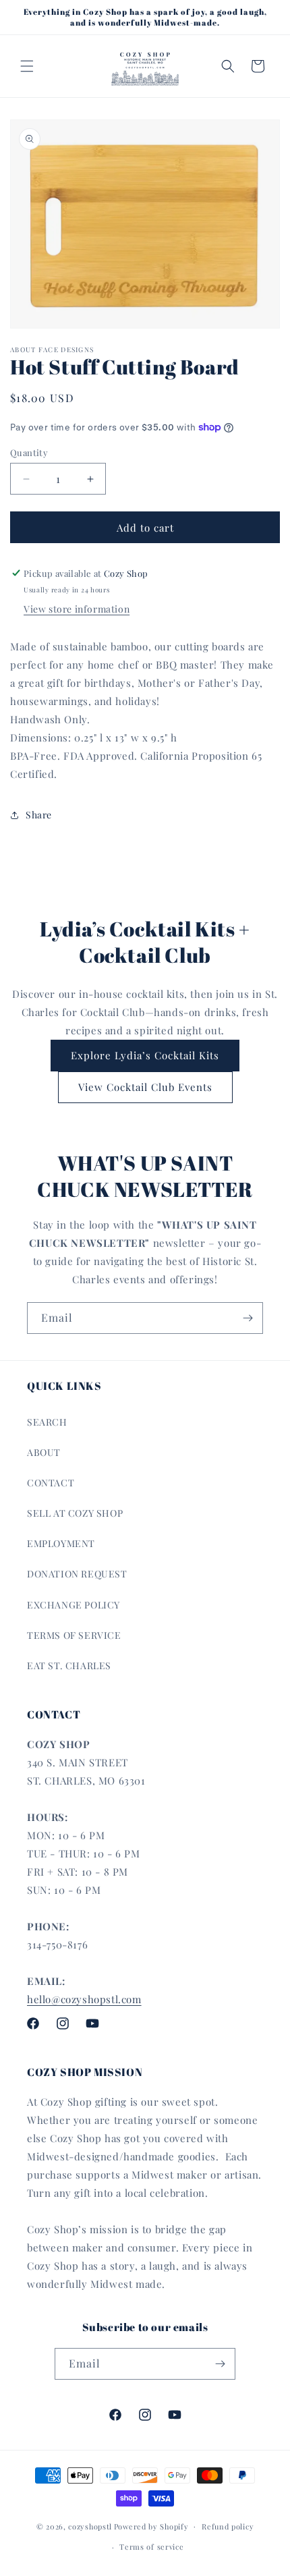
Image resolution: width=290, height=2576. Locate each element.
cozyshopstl (90, 2526)
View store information (77, 609)
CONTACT (51, 1483)
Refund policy (228, 2526)
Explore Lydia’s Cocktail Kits (145, 1055)
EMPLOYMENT (61, 1543)
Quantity (29, 452)
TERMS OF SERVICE (74, 1635)
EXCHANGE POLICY (74, 1605)
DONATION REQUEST (77, 1574)
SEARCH (47, 1422)
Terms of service (151, 2547)
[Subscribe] (248, 1318)
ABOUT (44, 1452)
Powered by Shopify (151, 2526)
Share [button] (39, 815)
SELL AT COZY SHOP (75, 1513)
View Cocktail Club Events (145, 1087)
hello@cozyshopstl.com (84, 1999)
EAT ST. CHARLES (69, 1665)
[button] (27, 66)
